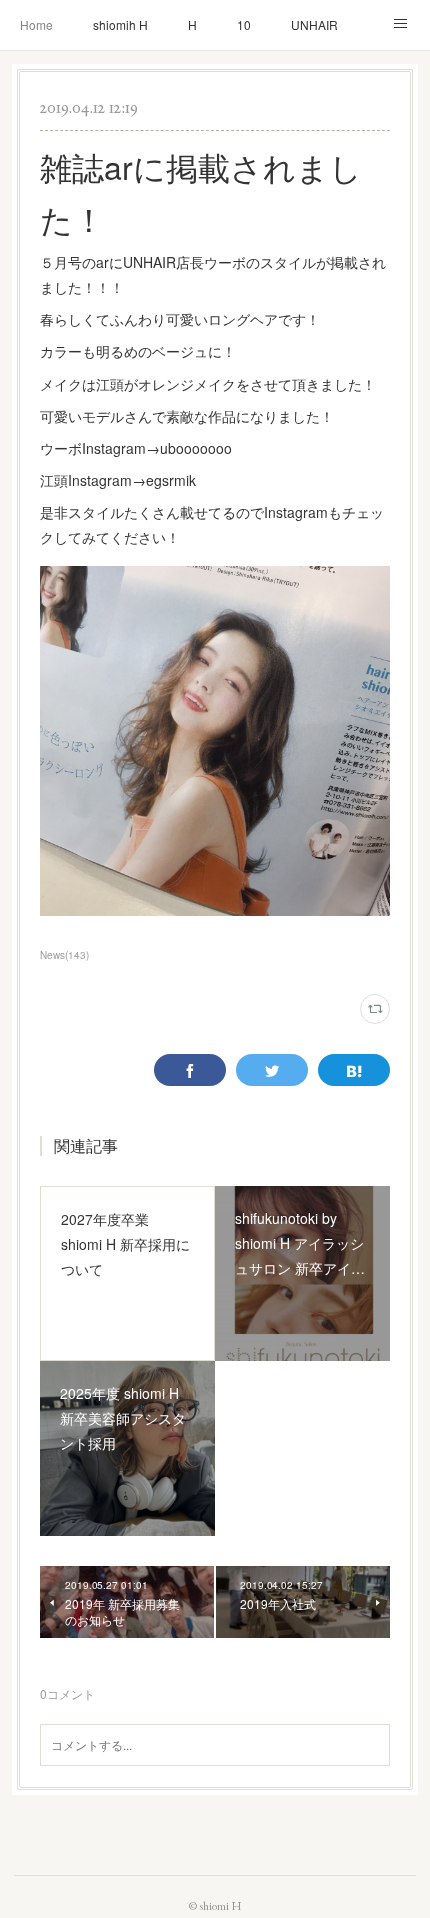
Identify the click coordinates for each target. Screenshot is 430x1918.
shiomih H (120, 24)
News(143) (64, 955)
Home (36, 24)
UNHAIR (314, 24)
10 (244, 24)
